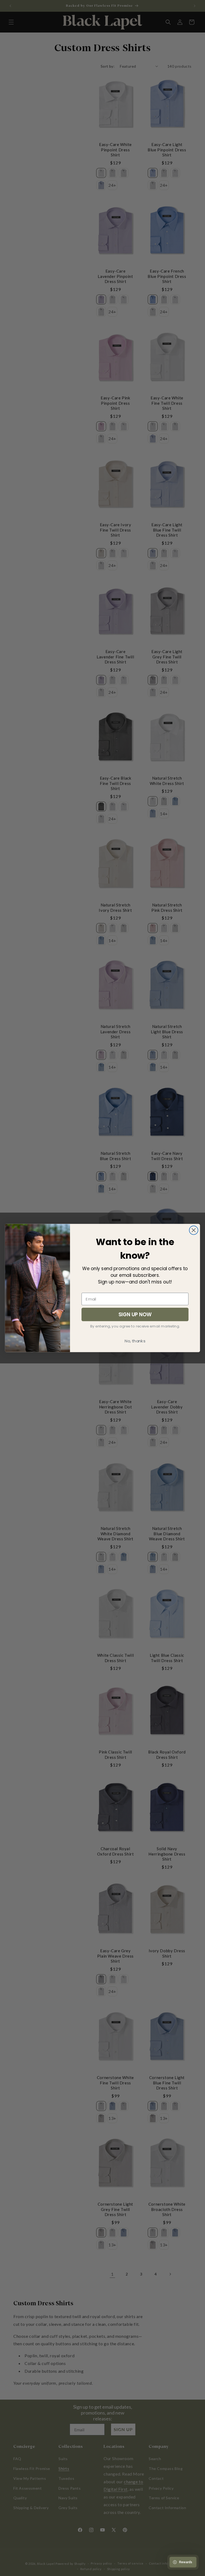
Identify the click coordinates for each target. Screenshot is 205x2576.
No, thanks (135, 1341)
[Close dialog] (194, 1230)
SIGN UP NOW (135, 1314)
